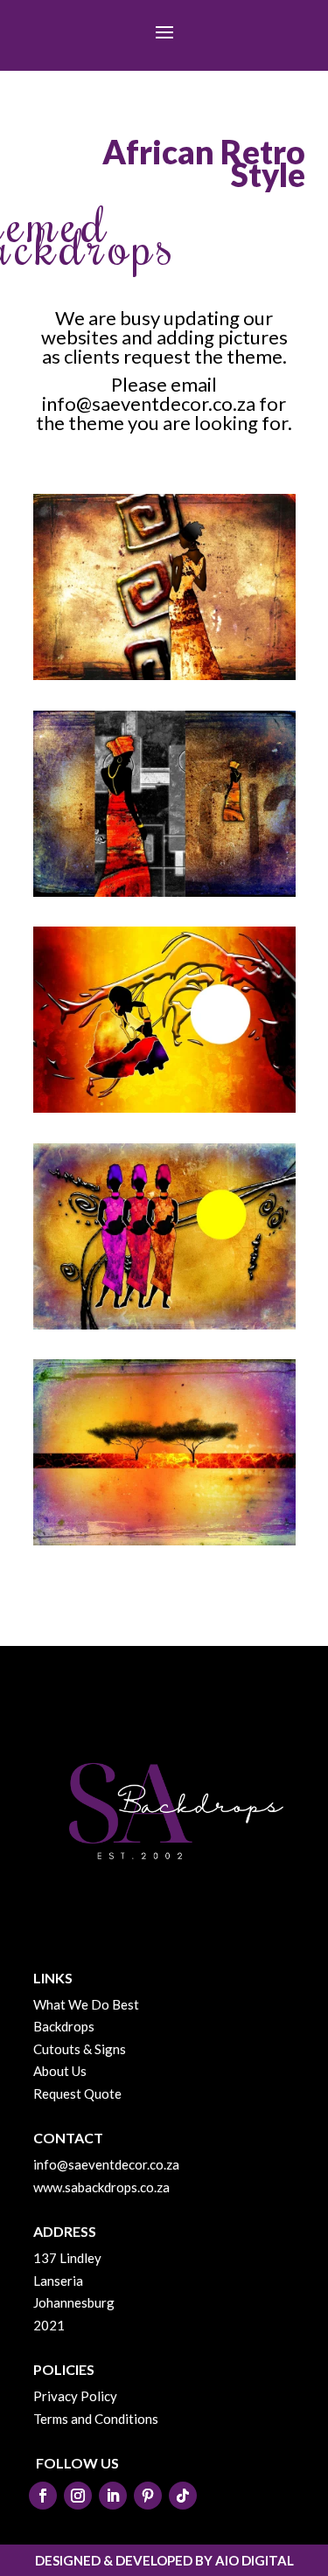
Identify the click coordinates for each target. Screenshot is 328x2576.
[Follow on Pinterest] (148, 2496)
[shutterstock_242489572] (164, 1324)
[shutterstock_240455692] (164, 675)
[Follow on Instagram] (78, 2496)
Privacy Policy (75, 2396)
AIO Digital (255, 2560)
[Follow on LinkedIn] (113, 2496)
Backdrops (64, 2026)
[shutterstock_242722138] (164, 1540)
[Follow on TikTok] (183, 2496)
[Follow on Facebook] (43, 2496)
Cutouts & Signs (80, 2049)
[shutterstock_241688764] (164, 1107)
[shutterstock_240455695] (164, 892)
